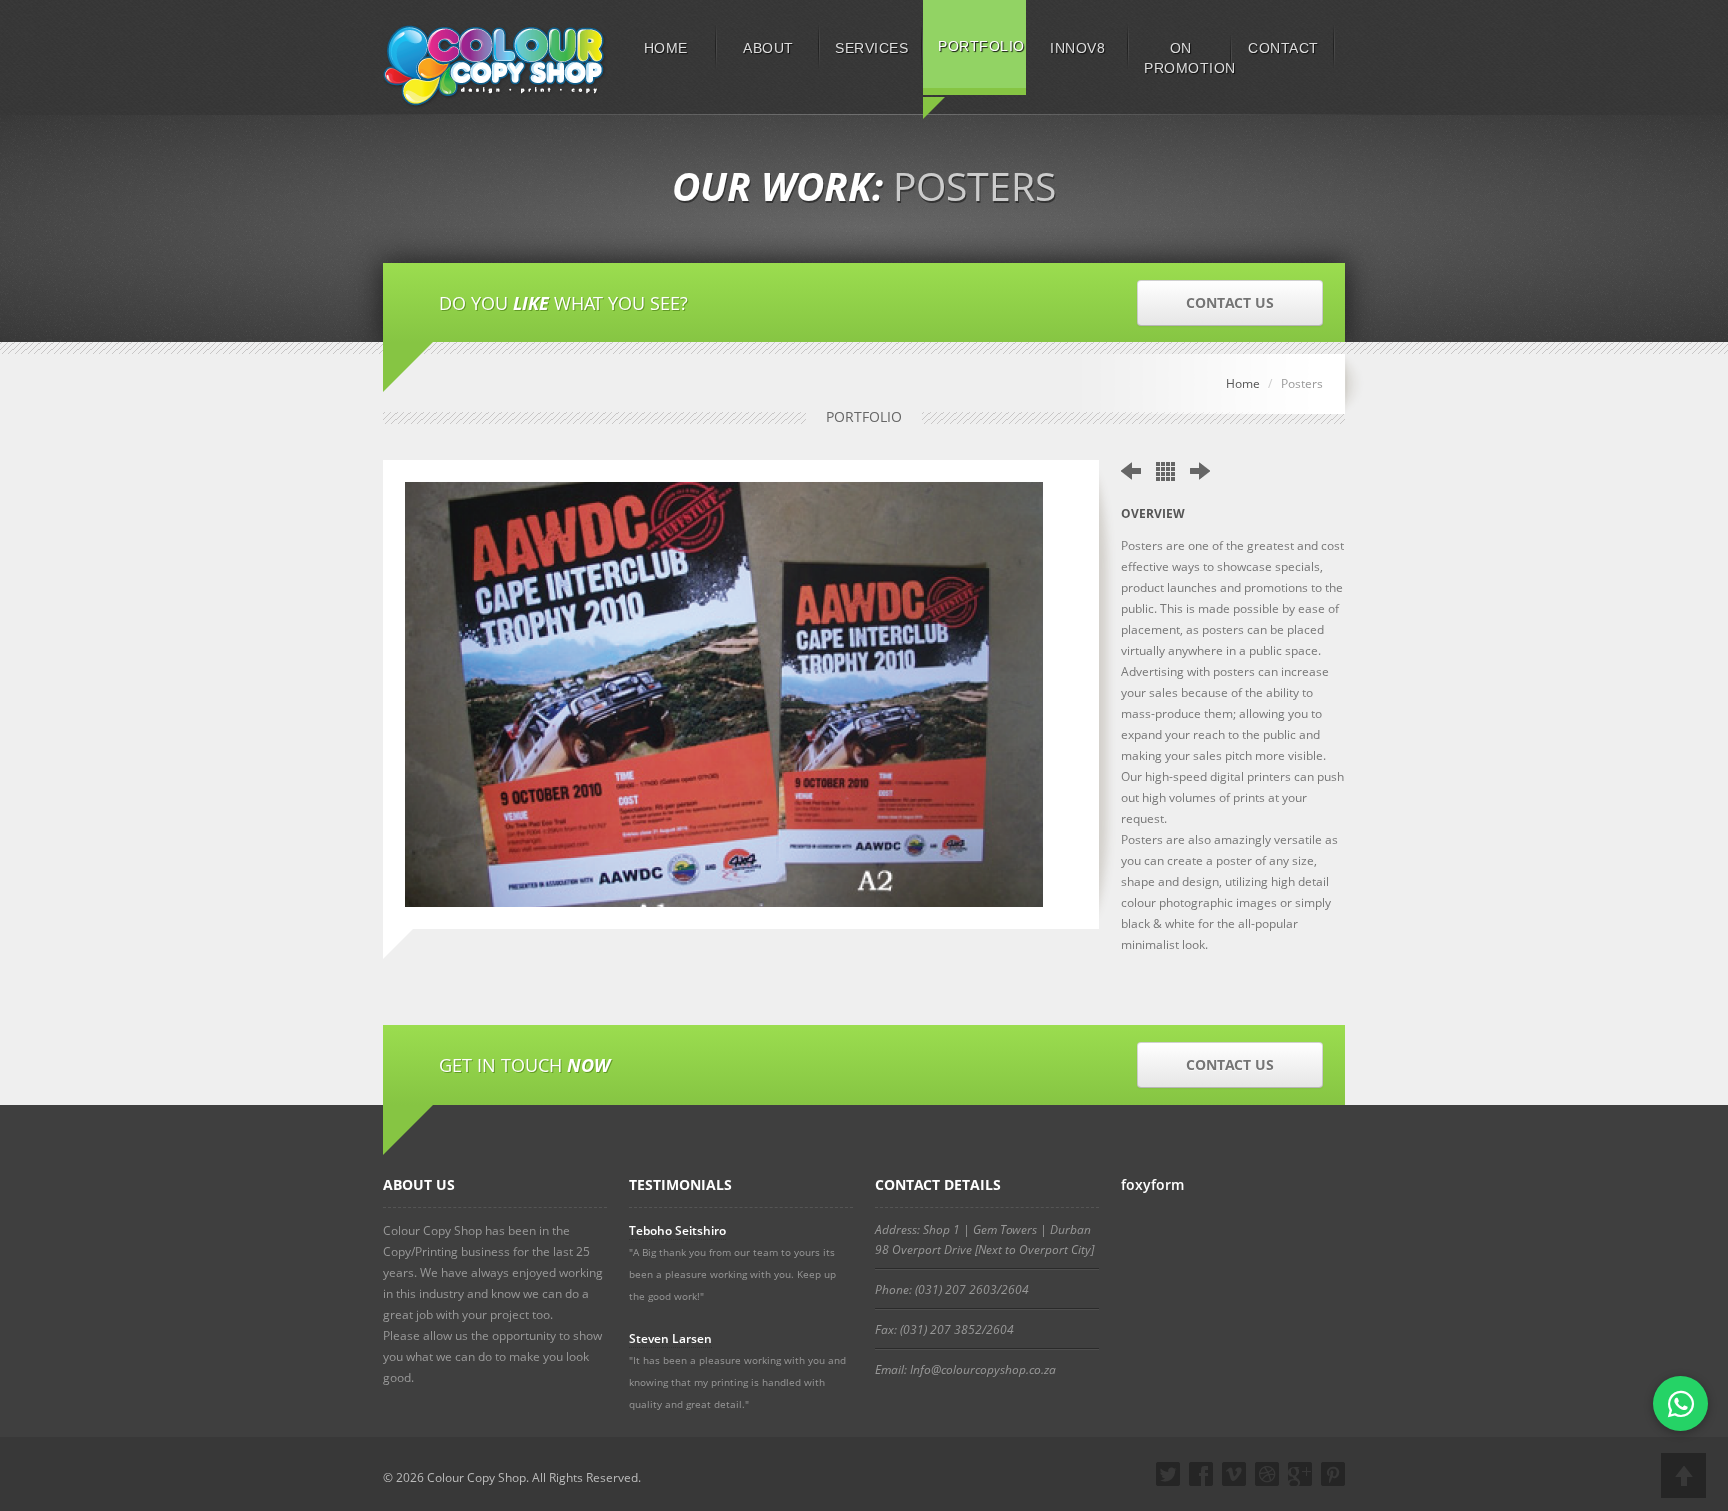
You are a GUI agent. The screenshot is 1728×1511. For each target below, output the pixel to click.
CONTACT (1283, 48)
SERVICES (871, 48)
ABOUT (768, 48)
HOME (666, 48)
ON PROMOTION (1188, 58)
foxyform (1152, 1184)
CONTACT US (1230, 302)
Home (1243, 383)
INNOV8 (1077, 48)
